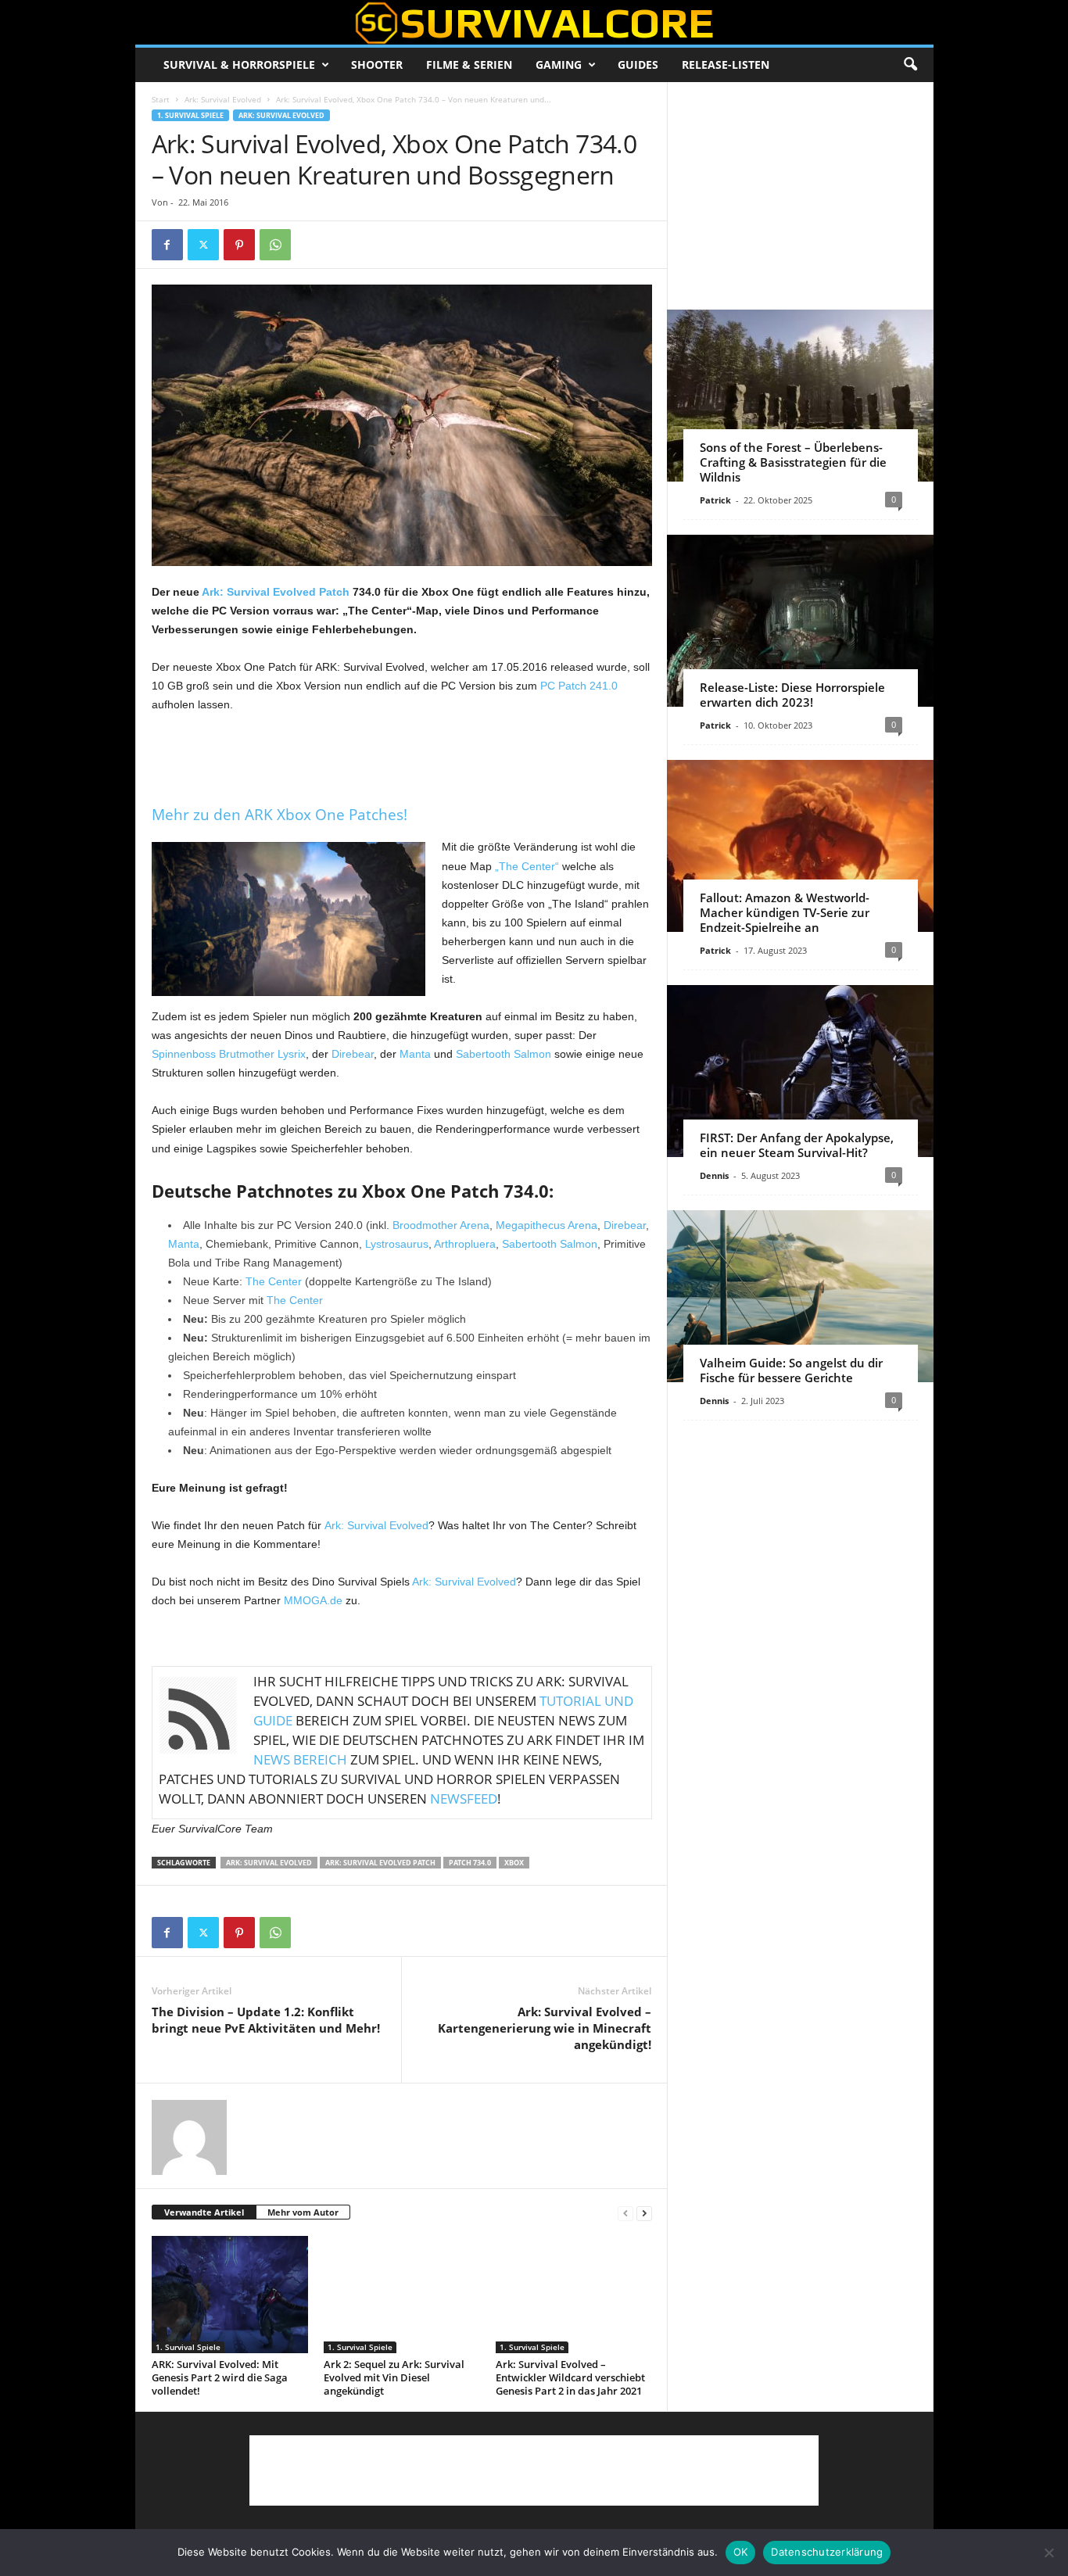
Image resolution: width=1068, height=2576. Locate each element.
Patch (334, 592)
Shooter (377, 64)
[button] (910, 65)
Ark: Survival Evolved (223, 99)
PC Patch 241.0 (579, 686)
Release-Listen (726, 64)
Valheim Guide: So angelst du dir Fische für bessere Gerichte (791, 1370)
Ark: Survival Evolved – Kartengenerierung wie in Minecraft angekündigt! (545, 2028)
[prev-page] (625, 2213)
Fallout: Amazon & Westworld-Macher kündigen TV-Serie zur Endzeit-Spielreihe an (785, 912)
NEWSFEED (464, 1799)
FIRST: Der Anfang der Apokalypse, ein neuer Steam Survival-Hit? (797, 1145)
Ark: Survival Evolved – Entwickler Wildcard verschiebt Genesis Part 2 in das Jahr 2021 (570, 2377)
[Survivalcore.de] (534, 23)
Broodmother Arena (441, 1225)
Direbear (353, 1054)
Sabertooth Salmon (504, 1054)
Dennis (714, 1175)
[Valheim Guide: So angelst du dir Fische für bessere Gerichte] (800, 1296)
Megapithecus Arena (547, 1225)
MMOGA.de (313, 1600)
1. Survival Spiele (190, 115)
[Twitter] (203, 245)
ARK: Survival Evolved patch (380, 1863)
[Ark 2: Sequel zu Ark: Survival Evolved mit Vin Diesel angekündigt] (402, 2295)
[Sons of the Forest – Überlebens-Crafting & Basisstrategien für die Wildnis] (800, 396)
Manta (415, 1054)
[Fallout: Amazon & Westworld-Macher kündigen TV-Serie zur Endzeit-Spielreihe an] (800, 846)
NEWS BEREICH (300, 1759)
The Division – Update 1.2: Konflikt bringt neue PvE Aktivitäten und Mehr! (266, 2020)
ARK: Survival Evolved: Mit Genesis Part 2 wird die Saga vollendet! (220, 2377)
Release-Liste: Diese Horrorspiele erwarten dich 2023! (792, 695)
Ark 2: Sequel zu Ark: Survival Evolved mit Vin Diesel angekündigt (394, 2377)
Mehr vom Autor (303, 2212)
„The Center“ (527, 866)
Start (161, 99)
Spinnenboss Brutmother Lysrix (229, 1054)
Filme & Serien (469, 64)
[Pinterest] (239, 245)
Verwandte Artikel (204, 2212)
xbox (514, 1863)
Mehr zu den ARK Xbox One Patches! (280, 815)
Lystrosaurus (397, 1244)
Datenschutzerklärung (827, 2552)
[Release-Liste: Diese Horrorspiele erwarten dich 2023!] (800, 621)
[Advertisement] (402, 756)
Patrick (715, 500)
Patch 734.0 (470, 1863)
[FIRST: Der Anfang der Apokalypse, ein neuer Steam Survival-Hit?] (800, 1071)
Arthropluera (465, 1244)
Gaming (559, 64)
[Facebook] (167, 245)
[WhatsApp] (275, 245)
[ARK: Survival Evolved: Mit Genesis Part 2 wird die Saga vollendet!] (230, 2295)
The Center (274, 1281)
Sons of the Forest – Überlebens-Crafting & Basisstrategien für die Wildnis (793, 462)
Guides (638, 64)
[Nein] (1048, 2553)
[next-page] (644, 2213)
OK (741, 2552)
